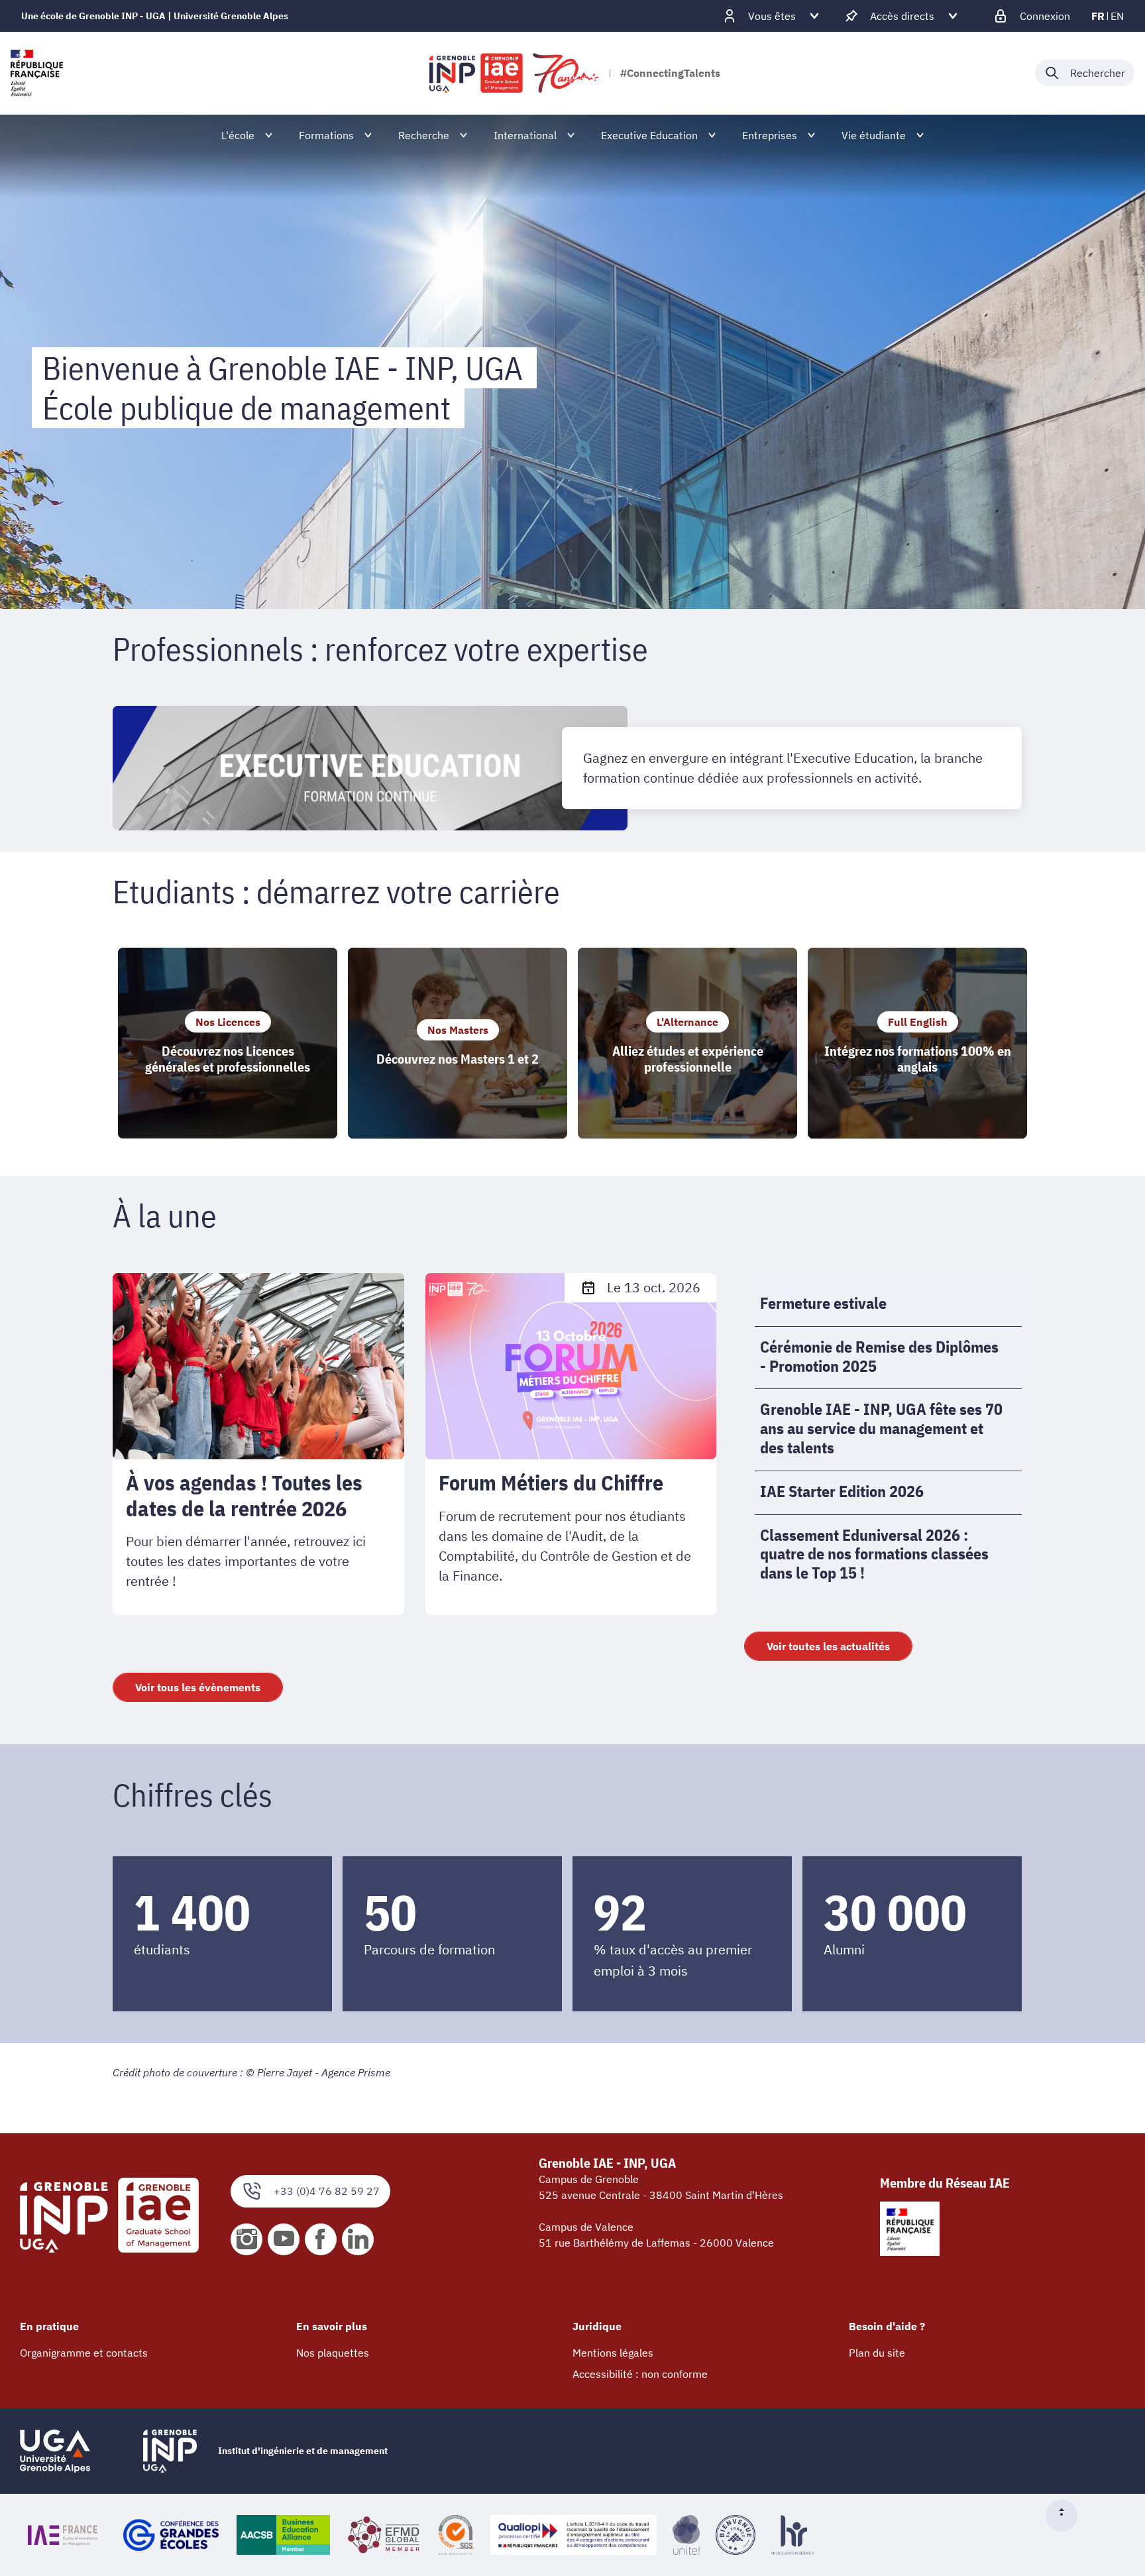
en (1117, 16)
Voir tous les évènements (198, 1687)
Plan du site (877, 2353)
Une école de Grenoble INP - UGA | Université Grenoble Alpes (155, 16)
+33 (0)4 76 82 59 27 (327, 2191)
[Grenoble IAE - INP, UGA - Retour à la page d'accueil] (515, 73)
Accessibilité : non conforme (640, 2374)
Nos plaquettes (333, 2353)
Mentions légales (613, 2353)
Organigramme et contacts (84, 2353)
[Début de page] (1067, 2516)
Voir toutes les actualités (828, 1646)
